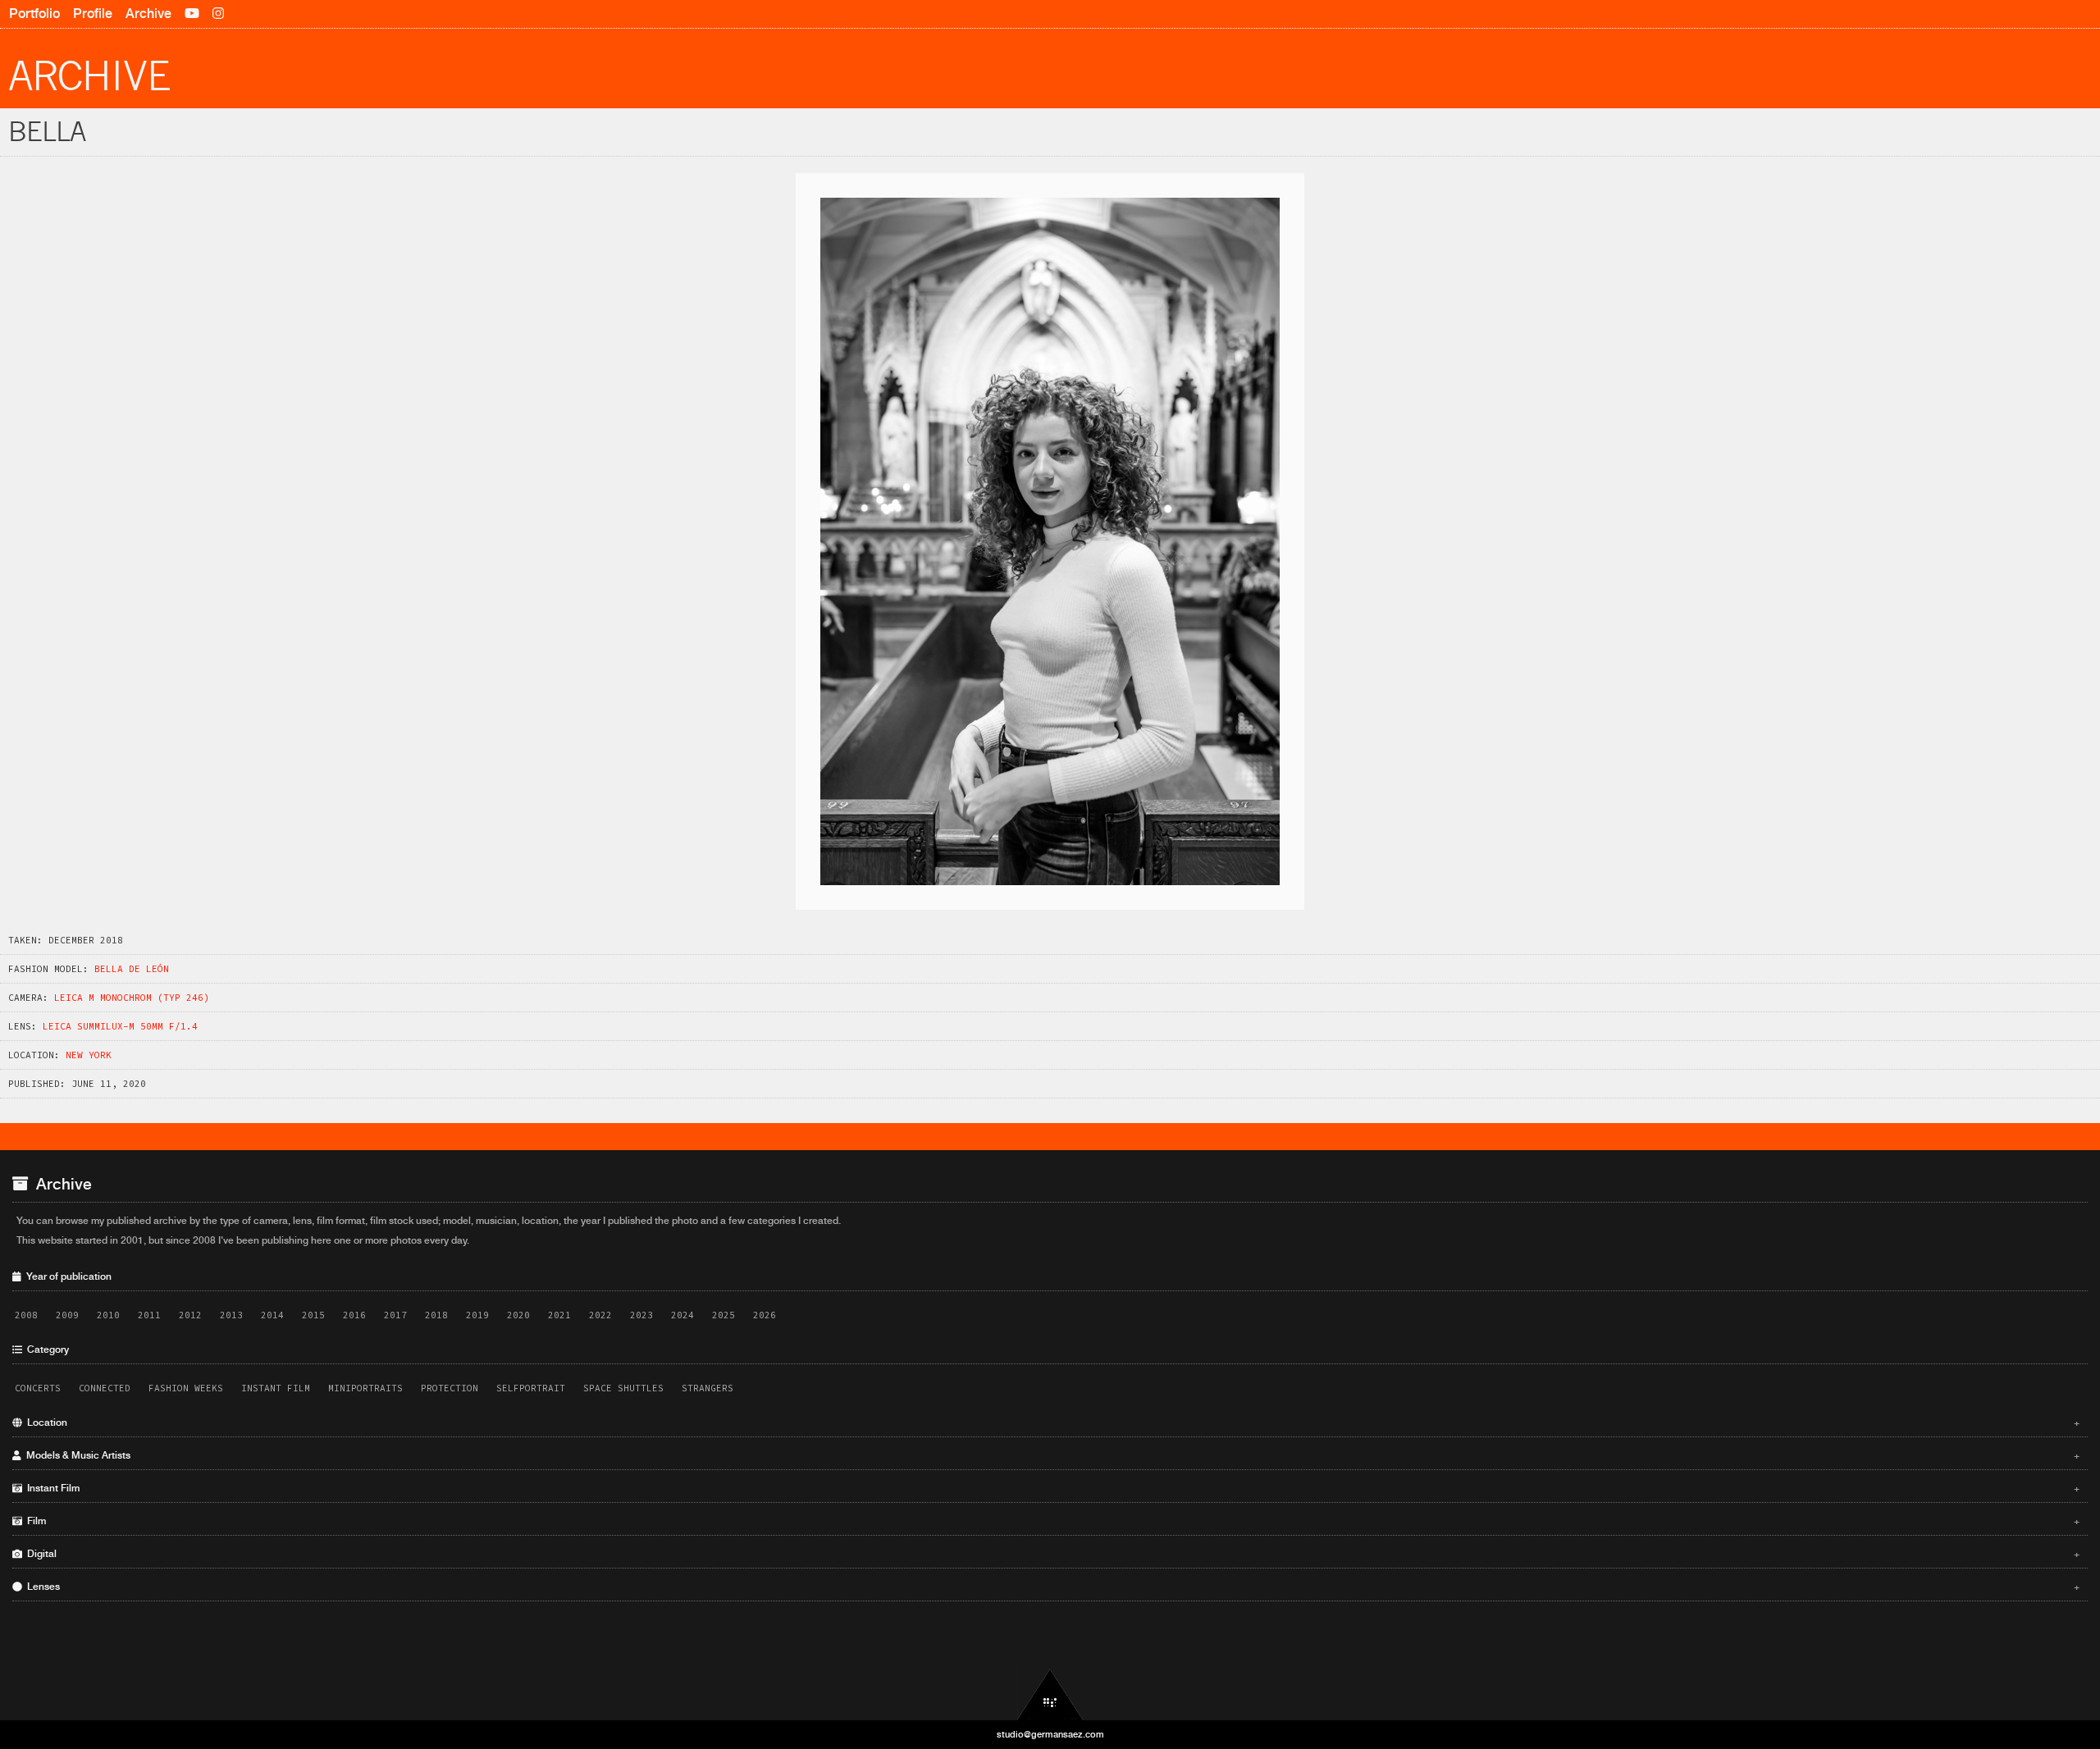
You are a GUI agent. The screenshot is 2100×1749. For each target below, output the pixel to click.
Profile (93, 14)
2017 (395, 1315)
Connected (105, 1388)
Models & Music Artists (1051, 1455)
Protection (450, 1388)
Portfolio (34, 14)
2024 (682, 1315)
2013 (231, 1315)
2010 (108, 1315)
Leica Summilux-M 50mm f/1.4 (120, 1026)
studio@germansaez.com (1050, 1734)
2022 (600, 1315)
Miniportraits (365, 1388)
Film (1051, 1521)
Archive (148, 14)
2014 (272, 1315)
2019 (477, 1315)
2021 (559, 1315)
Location (1051, 1422)
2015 (313, 1315)
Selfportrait (531, 1388)
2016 (354, 1315)
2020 (518, 1315)
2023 (641, 1315)
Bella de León (132, 969)
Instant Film (276, 1388)
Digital (1051, 1554)
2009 (67, 1315)
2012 (190, 1315)
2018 (436, 1315)
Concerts (38, 1388)
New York (89, 1055)
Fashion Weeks (186, 1388)
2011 (149, 1315)
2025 (724, 1315)
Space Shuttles (623, 1388)
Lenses (1051, 1587)
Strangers (708, 1388)
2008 (26, 1315)
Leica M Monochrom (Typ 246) (132, 998)
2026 (765, 1315)
